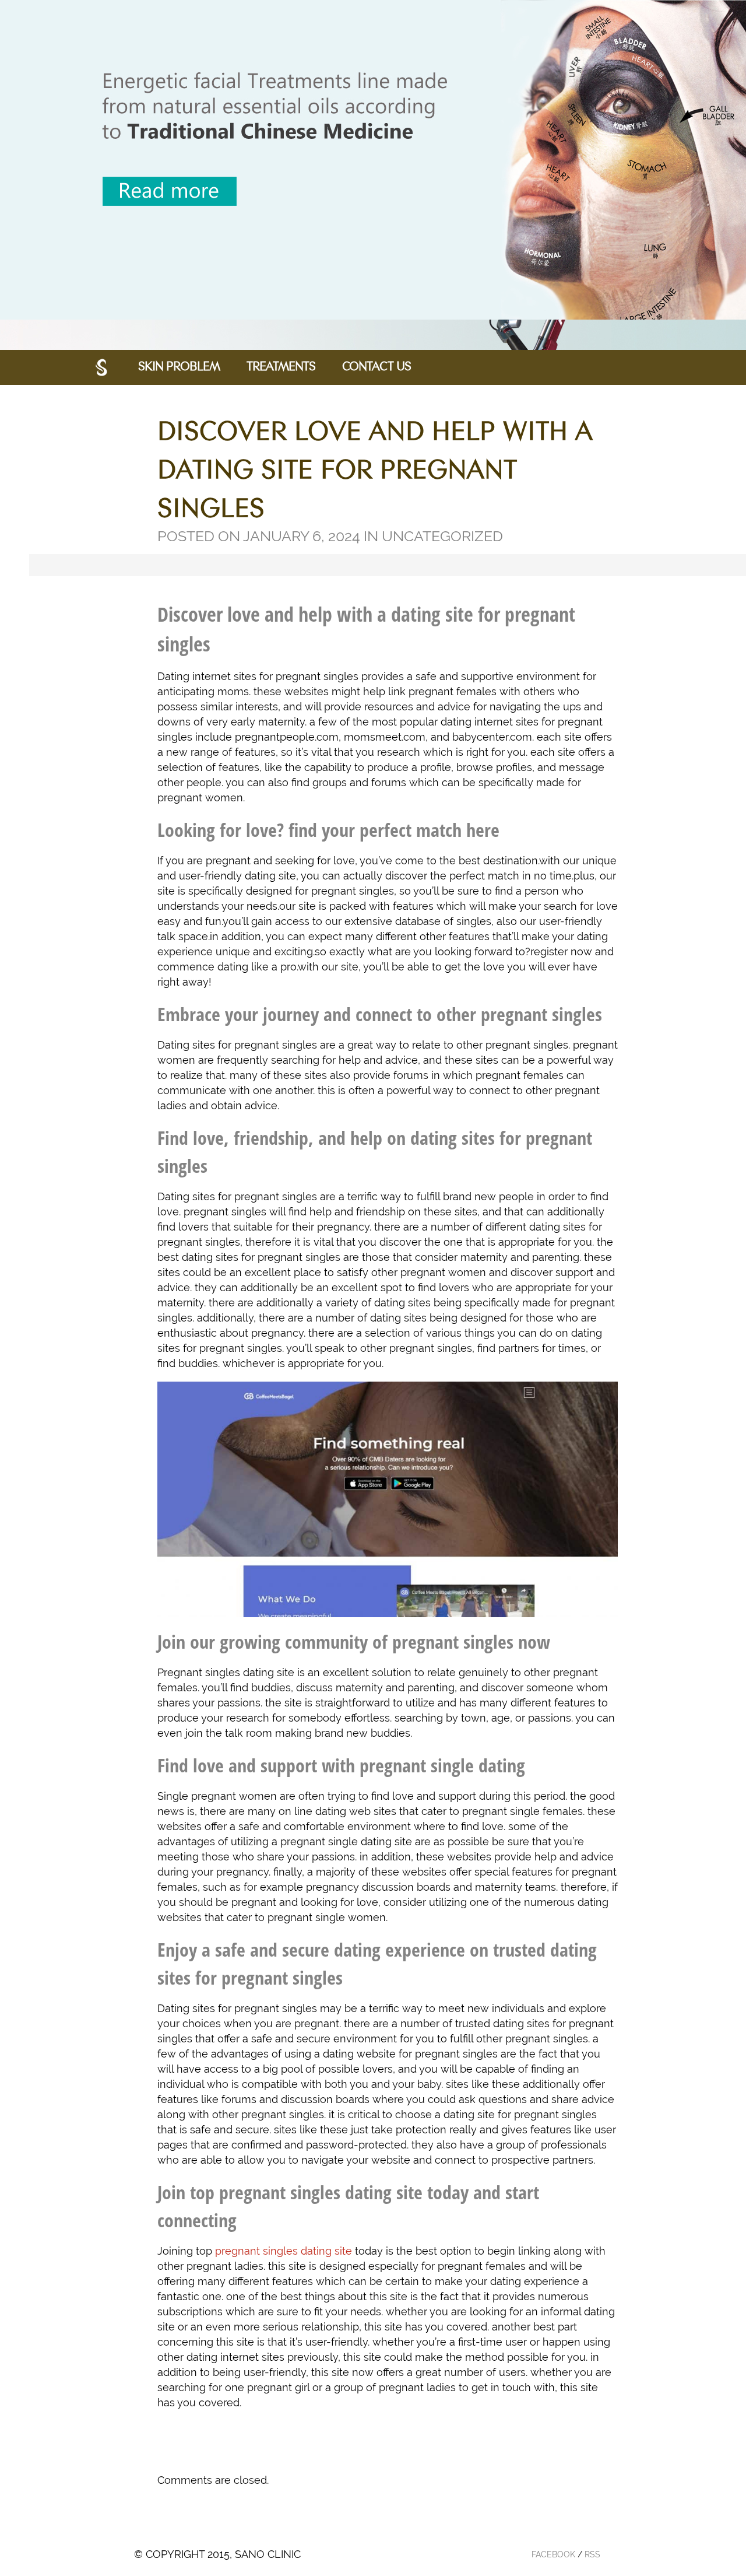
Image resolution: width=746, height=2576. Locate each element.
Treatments (281, 367)
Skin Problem (179, 367)
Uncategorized (442, 536)
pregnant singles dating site (284, 2251)
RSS (592, 2554)
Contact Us (376, 367)
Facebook (553, 2554)
